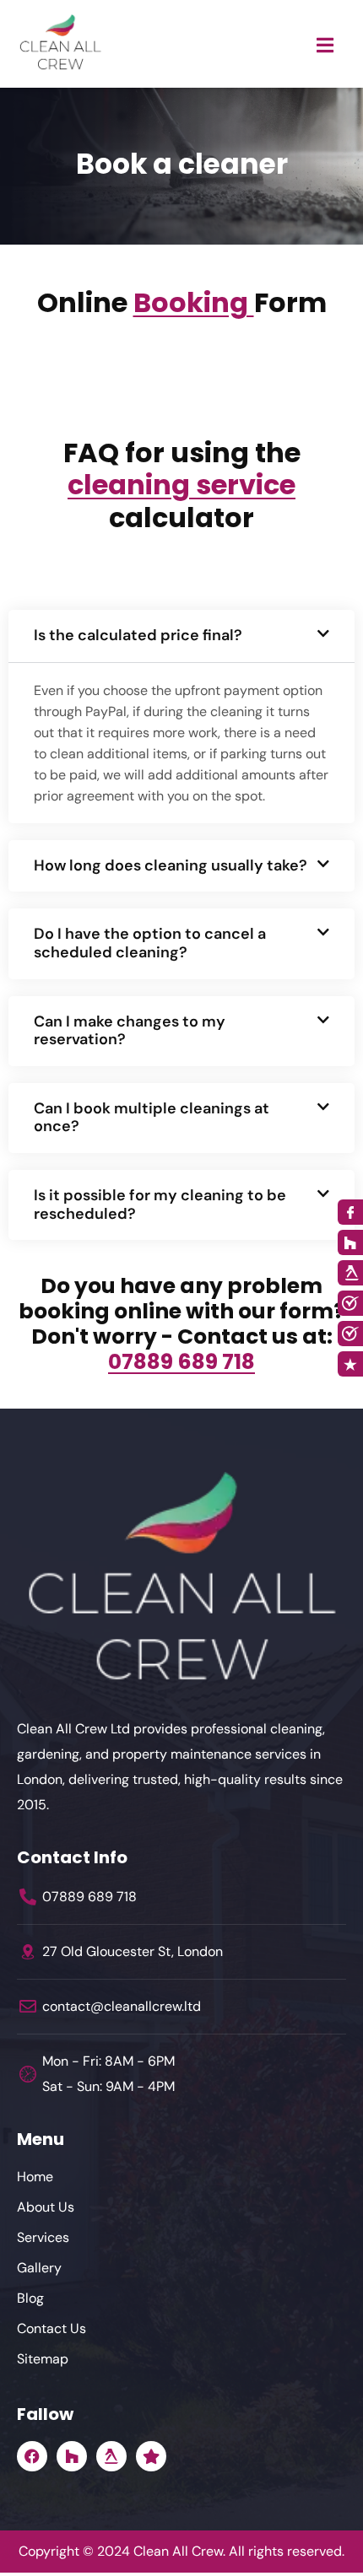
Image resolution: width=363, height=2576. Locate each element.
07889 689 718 (181, 1362)
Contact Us (51, 2328)
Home (35, 2177)
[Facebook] (32, 2456)
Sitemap (43, 2359)
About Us (46, 2207)
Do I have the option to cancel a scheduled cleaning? (150, 943)
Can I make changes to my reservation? (130, 1031)
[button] (181, 636)
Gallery (39, 2268)
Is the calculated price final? (138, 635)
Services (43, 2237)
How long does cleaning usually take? (171, 865)
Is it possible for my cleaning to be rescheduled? (160, 1204)
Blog (30, 2298)
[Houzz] (72, 2456)
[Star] (151, 2456)
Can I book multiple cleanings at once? (152, 1118)
